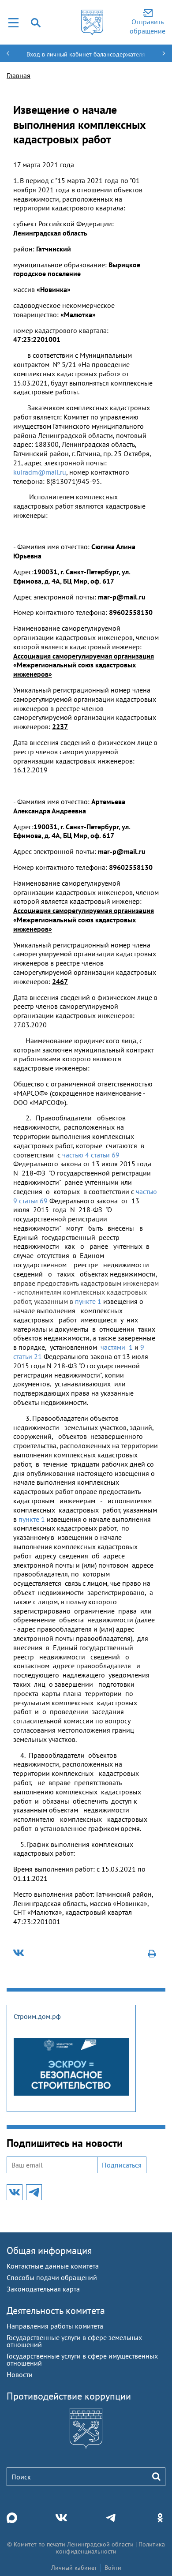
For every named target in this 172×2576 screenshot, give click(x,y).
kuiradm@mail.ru (40, 472)
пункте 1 (88, 1301)
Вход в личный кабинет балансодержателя (86, 54)
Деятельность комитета (56, 2310)
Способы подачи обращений (52, 2277)
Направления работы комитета (55, 2326)
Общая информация (49, 2250)
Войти (113, 2568)
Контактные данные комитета (53, 2266)
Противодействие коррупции (69, 2396)
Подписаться (122, 2165)
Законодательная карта (43, 2289)
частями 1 (117, 1347)
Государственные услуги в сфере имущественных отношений (82, 2359)
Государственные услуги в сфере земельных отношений (74, 2341)
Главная (19, 75)
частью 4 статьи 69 (91, 1155)
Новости (20, 2374)
